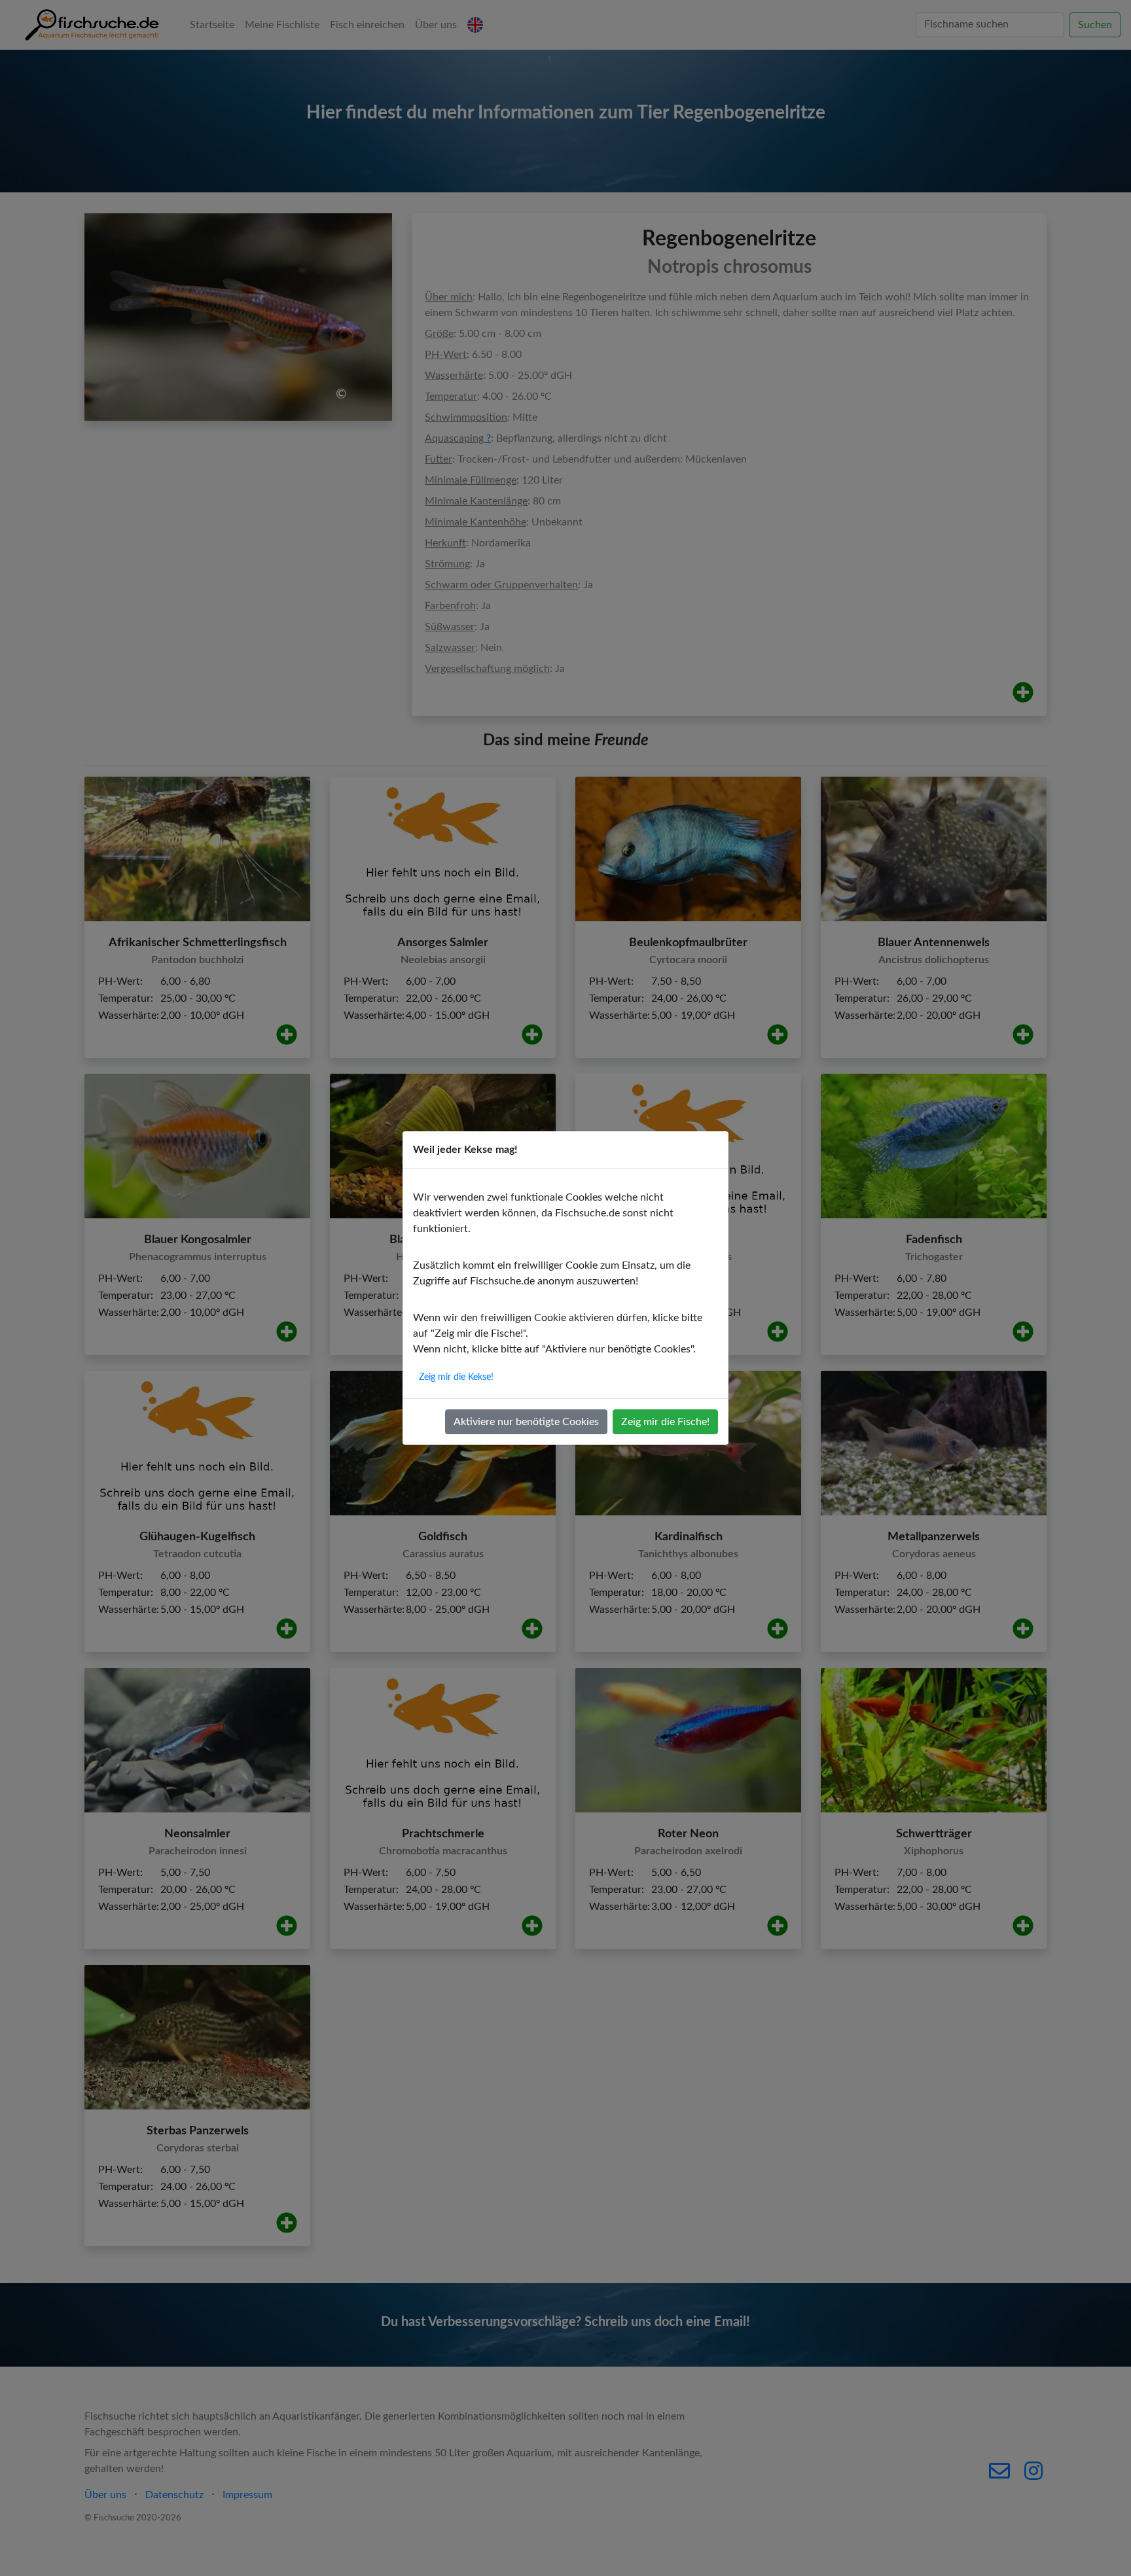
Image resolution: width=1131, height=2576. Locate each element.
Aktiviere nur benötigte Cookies (526, 1422)
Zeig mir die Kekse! (456, 1377)
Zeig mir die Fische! (665, 1422)
